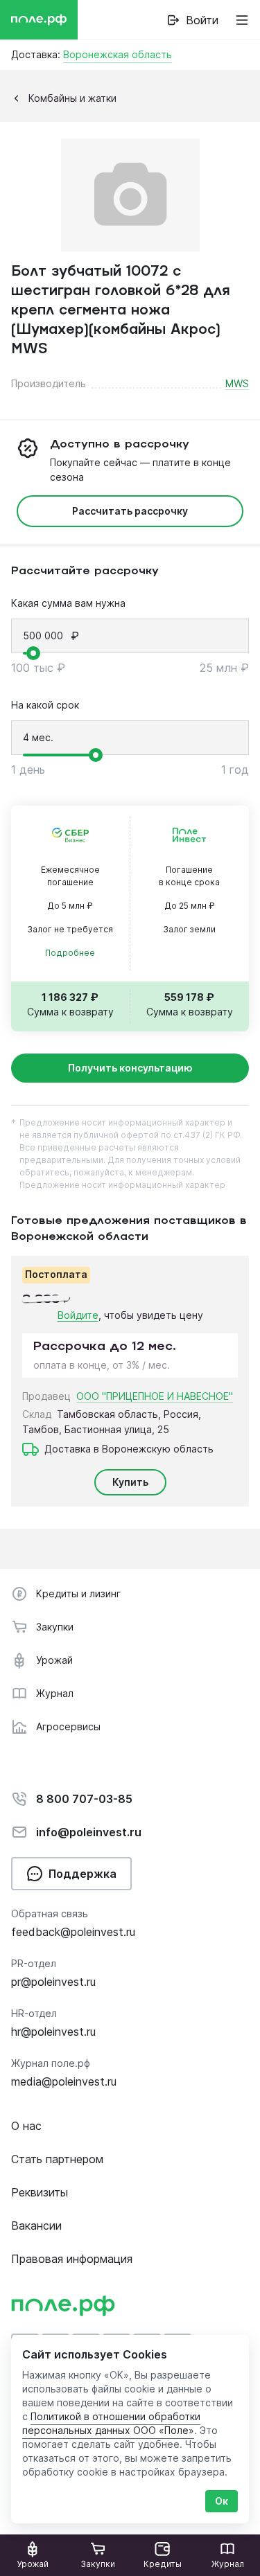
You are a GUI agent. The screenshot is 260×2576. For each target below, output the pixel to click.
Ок (222, 2501)
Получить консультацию (130, 1068)
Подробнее (70, 953)
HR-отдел (34, 2013)
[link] (192, 20)
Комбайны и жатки (72, 98)
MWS (237, 383)
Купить (130, 1482)
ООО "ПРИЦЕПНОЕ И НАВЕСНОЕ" (155, 1396)
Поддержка (83, 1874)
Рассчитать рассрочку (130, 511)
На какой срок (45, 705)
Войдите (78, 1315)
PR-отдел (34, 1963)
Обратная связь (50, 1913)
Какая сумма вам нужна (68, 603)
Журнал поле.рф (51, 2063)
